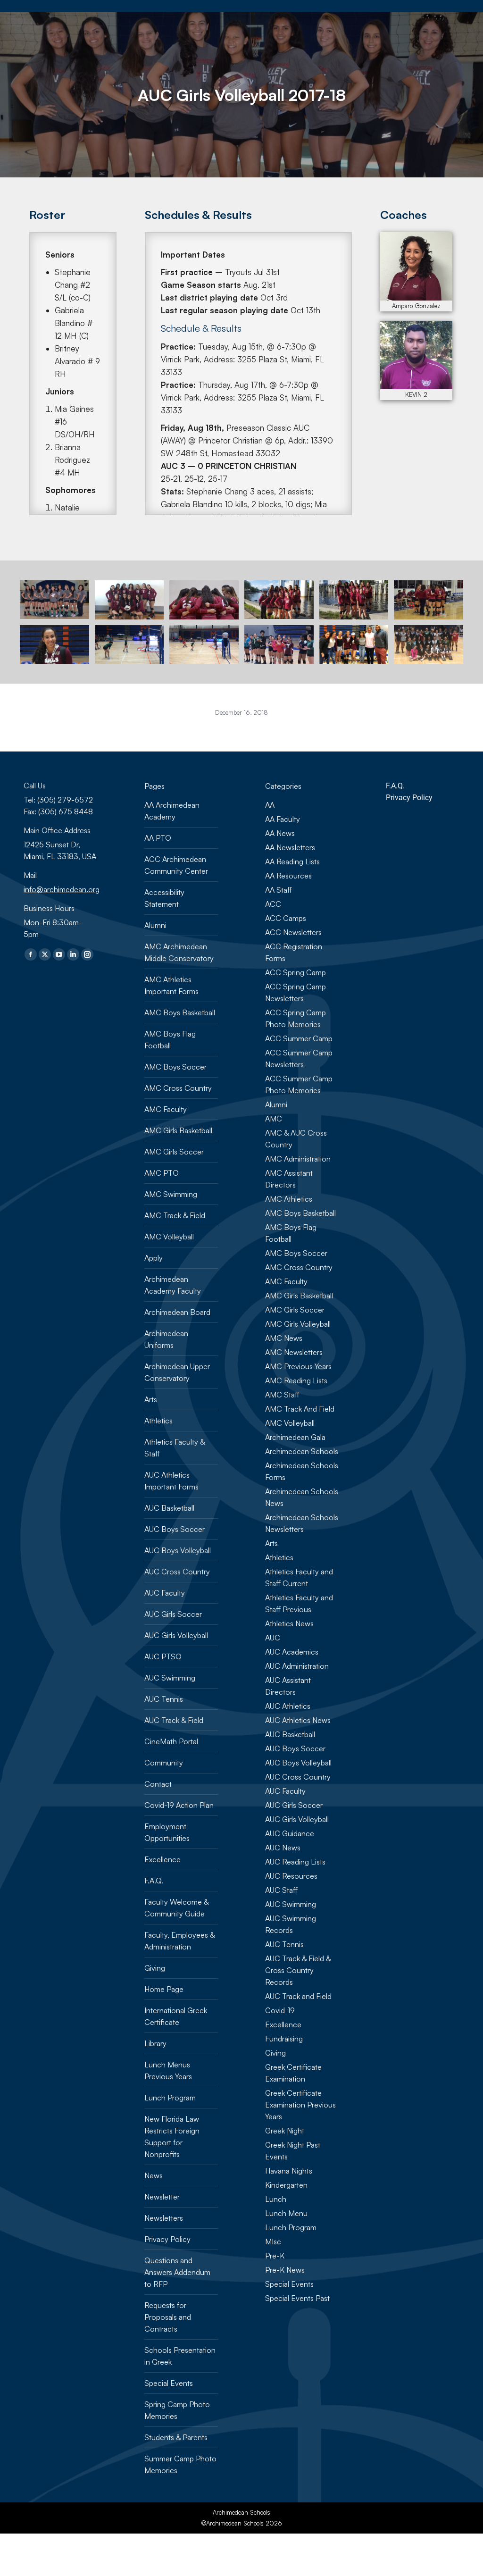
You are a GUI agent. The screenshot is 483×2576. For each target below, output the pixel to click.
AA (270, 805)
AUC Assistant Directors (288, 1686)
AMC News (284, 1338)
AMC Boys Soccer (175, 1067)
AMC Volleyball (169, 1237)
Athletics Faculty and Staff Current (299, 1577)
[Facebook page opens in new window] (31, 954)
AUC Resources (291, 1876)
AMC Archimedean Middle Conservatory (179, 952)
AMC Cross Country (178, 1088)
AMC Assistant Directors (289, 1179)
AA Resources (288, 876)
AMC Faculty (166, 1109)
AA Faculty (283, 819)
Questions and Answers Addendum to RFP (177, 2272)
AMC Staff (282, 1395)
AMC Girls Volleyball (298, 1324)
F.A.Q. (154, 1881)
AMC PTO (162, 1173)
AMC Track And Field (300, 1409)
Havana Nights (289, 2171)
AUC (273, 1638)
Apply (154, 1258)
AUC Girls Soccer (173, 1614)
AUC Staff (281, 1890)
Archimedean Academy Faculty (173, 1285)
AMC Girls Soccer (174, 1152)
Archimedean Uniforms (166, 1339)
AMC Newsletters (294, 1352)
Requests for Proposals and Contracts (168, 2317)
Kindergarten (286, 2185)
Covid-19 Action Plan (179, 1805)
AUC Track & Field (174, 1720)
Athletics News (289, 1623)
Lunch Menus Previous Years (168, 2070)
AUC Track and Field (298, 1996)
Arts (151, 1399)
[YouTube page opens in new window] (59, 954)
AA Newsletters (290, 847)
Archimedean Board (177, 1312)
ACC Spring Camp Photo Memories (296, 1018)
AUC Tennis (164, 1699)
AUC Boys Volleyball (178, 1550)
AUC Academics (292, 1652)
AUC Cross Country (177, 1572)
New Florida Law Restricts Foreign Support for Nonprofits (172, 2137)
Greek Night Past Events (293, 2151)
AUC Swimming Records (291, 1924)
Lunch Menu (286, 2213)
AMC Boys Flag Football (170, 1040)
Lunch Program (170, 2098)
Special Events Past (297, 2298)
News (154, 2175)
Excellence (162, 1859)
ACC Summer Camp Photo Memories (299, 1084)
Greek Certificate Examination (293, 2073)
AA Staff (279, 890)
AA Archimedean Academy (172, 811)
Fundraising (284, 2039)
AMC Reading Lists (296, 1380)
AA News (280, 833)
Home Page (164, 1989)
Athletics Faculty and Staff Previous (299, 1603)
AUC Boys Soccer (175, 1529)
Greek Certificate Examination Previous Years (300, 2105)
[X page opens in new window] (45, 954)
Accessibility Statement (164, 898)
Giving (155, 1968)
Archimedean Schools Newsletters (302, 1523)
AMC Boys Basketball (180, 1012)
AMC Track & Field (175, 1215)
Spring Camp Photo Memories (177, 2410)
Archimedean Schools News (302, 1497)
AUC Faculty (165, 1593)
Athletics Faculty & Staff (175, 1448)
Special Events (169, 2383)
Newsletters (164, 2218)
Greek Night (285, 2131)
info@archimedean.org (62, 889)
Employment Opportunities (167, 1832)
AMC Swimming (171, 1194)
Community (164, 1763)
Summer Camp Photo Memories (180, 2464)
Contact (158, 1784)
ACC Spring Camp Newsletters (296, 992)
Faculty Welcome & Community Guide (176, 1908)
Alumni (155, 925)
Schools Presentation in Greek (180, 2356)
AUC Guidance (290, 1833)
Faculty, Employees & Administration (179, 1941)
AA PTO (158, 838)
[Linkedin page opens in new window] (73, 954)
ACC (273, 904)
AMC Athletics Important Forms (171, 985)
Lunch (276, 2199)
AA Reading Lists (292, 861)
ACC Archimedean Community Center (176, 865)
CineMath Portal (171, 1741)
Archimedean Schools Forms (302, 1471)
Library (155, 2043)
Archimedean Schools (302, 1451)
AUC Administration (297, 1666)
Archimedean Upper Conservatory (177, 1372)
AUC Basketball (169, 1508)
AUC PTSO (163, 1656)
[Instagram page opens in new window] (87, 954)
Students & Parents (176, 2437)
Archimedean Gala (295, 1437)
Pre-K (275, 2256)
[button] (240, 14)
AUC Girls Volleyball (176, 1635)
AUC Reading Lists (295, 1862)
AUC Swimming (170, 1678)
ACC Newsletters (293, 932)
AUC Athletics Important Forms (171, 1481)
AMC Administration (298, 1159)
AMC (274, 1119)
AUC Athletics (288, 1706)
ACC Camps (286, 918)
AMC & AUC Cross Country (296, 1139)
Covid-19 (280, 2010)
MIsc (273, 2241)
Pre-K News (285, 2270)
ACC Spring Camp (296, 972)
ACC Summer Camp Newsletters (299, 1058)
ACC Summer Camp (299, 1038)
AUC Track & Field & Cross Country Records (298, 1970)
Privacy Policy (167, 2239)
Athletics (158, 1421)
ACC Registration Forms (294, 952)
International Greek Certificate (176, 2016)
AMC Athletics (289, 1199)
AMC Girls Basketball (178, 1130)
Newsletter (162, 2197)
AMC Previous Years (298, 1366)
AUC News (283, 1848)
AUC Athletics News (298, 1720)
